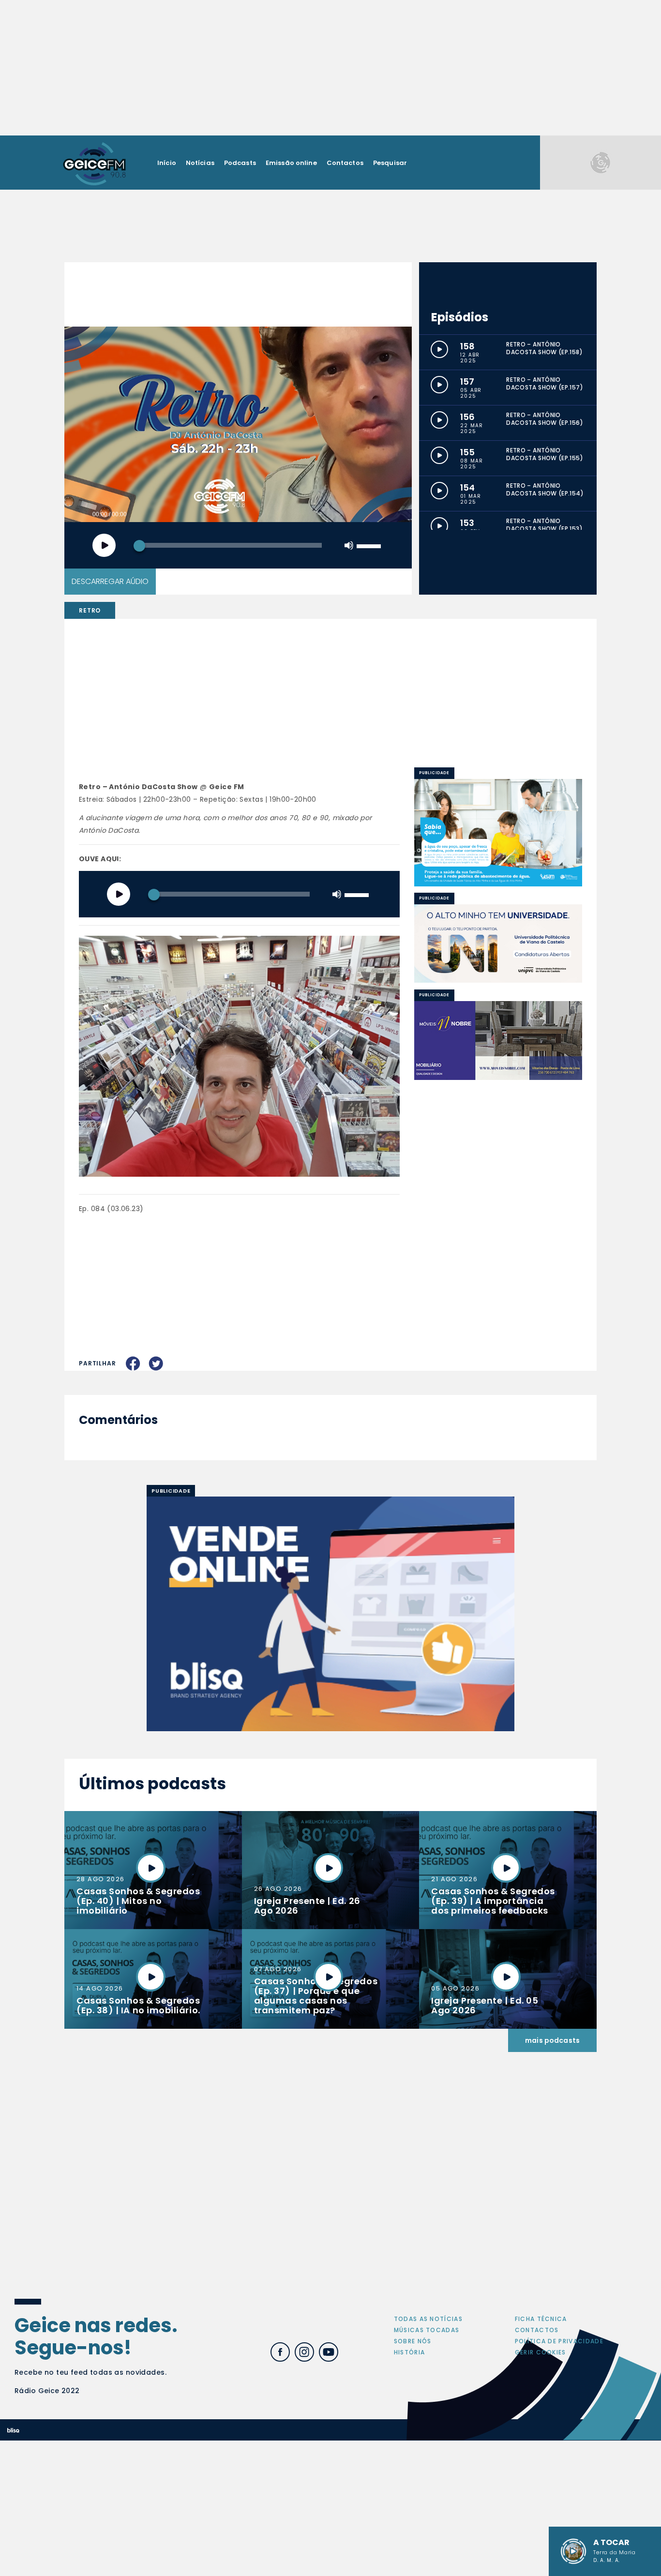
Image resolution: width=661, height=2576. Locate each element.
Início (167, 163)
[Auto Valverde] (498, 944)
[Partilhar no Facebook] (133, 1363)
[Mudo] (349, 545)
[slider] (370, 545)
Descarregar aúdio (110, 581)
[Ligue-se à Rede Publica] (498, 832)
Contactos (345, 163)
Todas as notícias (428, 2319)
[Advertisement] (330, 68)
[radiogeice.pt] (94, 163)
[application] (238, 545)
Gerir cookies (541, 2352)
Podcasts (240, 163)
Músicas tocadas (427, 2330)
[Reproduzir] (104, 545)
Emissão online (291, 163)
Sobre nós (413, 2341)
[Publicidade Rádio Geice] (601, 162)
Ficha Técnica (541, 2319)
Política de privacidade (559, 2341)
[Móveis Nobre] (498, 1040)
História (410, 2352)
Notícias (200, 163)
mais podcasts (552, 2040)
